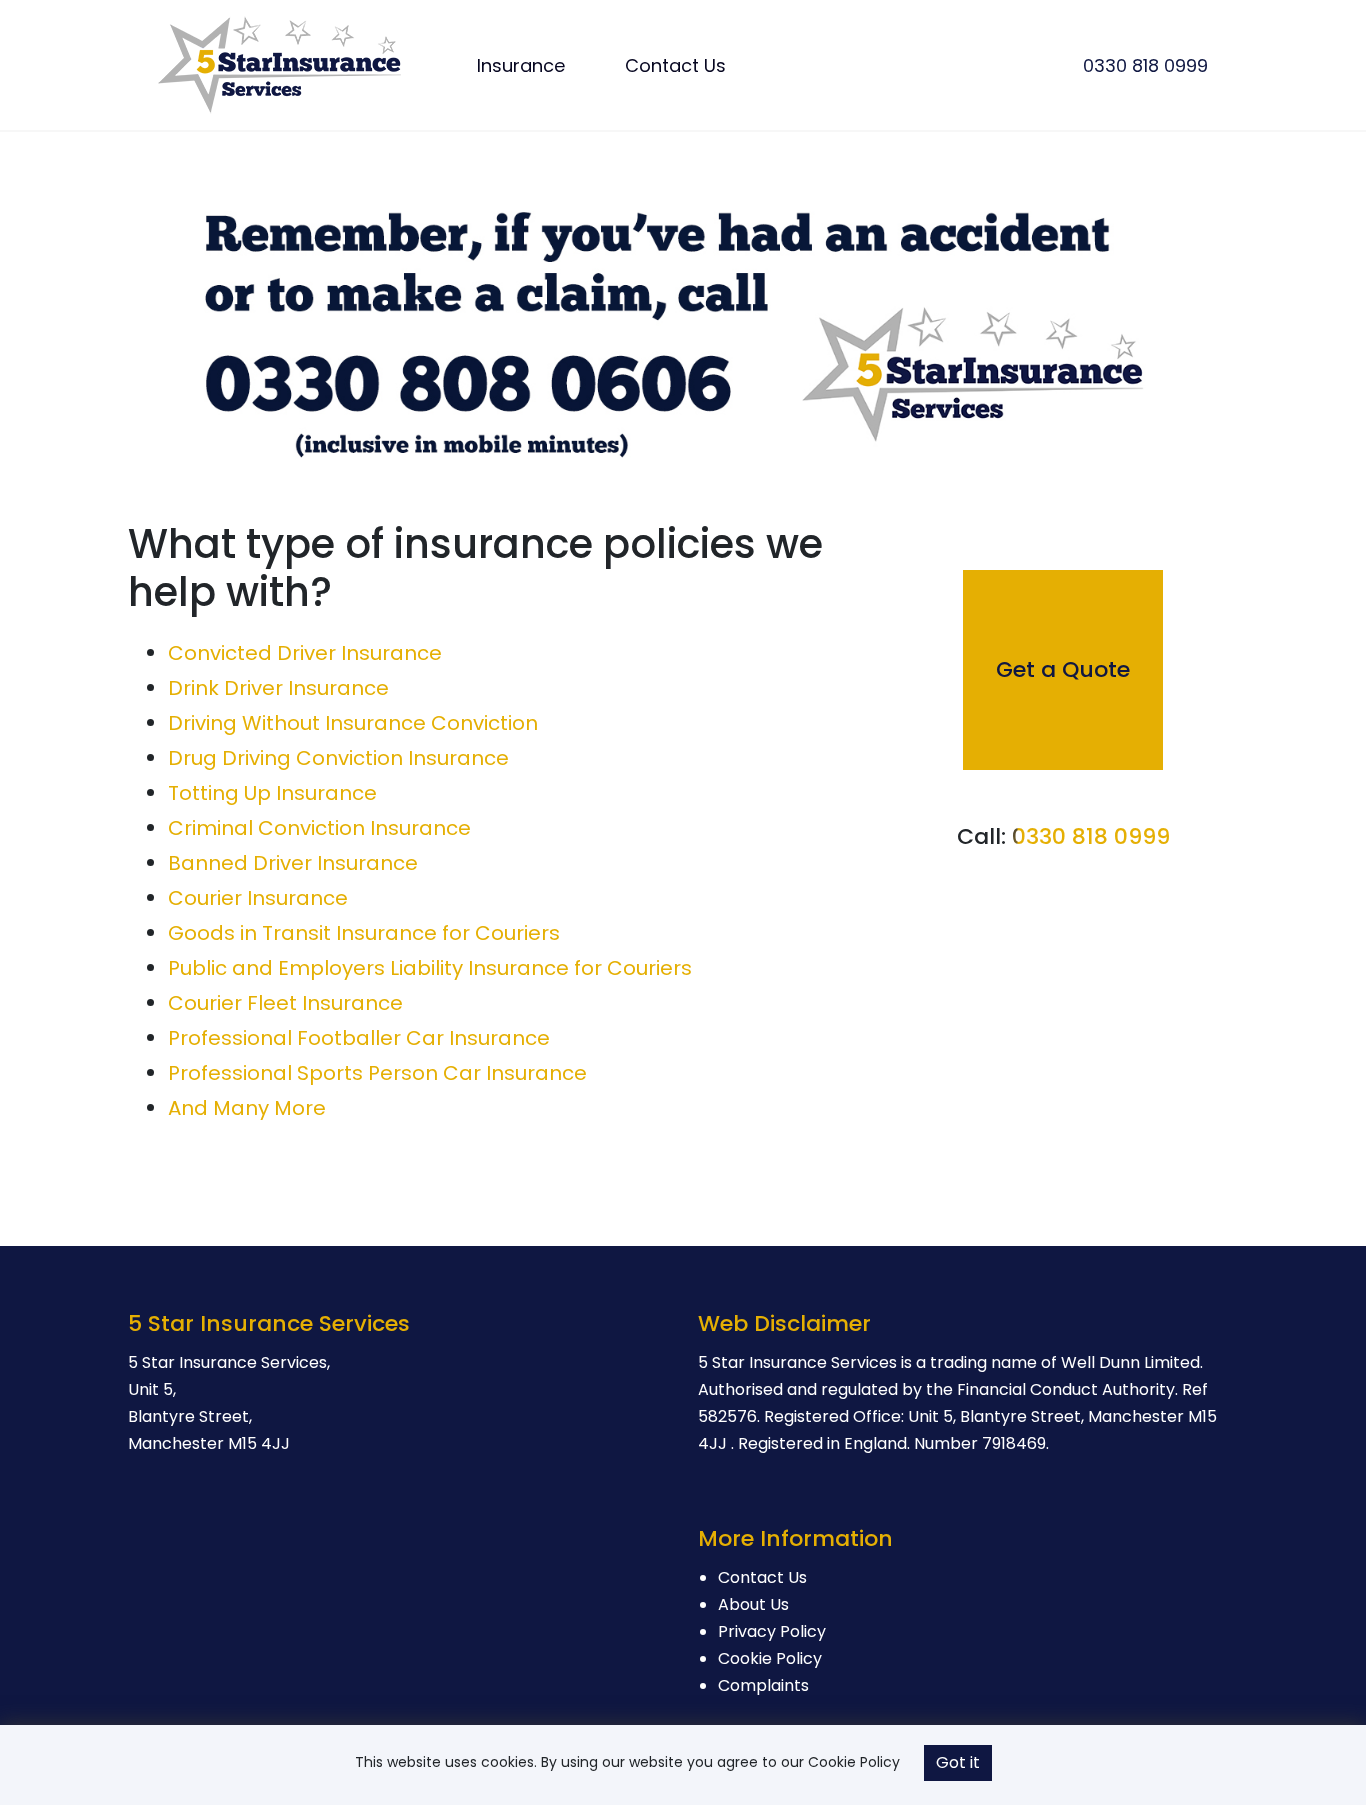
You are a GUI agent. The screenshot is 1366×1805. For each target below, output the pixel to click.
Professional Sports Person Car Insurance (377, 1073)
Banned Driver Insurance (293, 863)
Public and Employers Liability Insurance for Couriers (430, 968)
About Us (753, 1604)
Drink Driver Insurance (278, 688)
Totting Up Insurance (272, 793)
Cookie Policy (770, 1658)
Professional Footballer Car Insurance (359, 1038)
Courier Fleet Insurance (285, 1003)
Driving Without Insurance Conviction (353, 723)
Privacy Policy (772, 1631)
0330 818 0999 (1145, 65)
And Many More (247, 1108)
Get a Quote (1063, 669)
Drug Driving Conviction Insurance (338, 758)
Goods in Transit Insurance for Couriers (364, 933)
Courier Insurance (258, 898)
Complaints (763, 1685)
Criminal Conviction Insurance (319, 828)
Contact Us (675, 65)
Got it (958, 1762)
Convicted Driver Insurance (305, 653)
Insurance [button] (521, 65)
